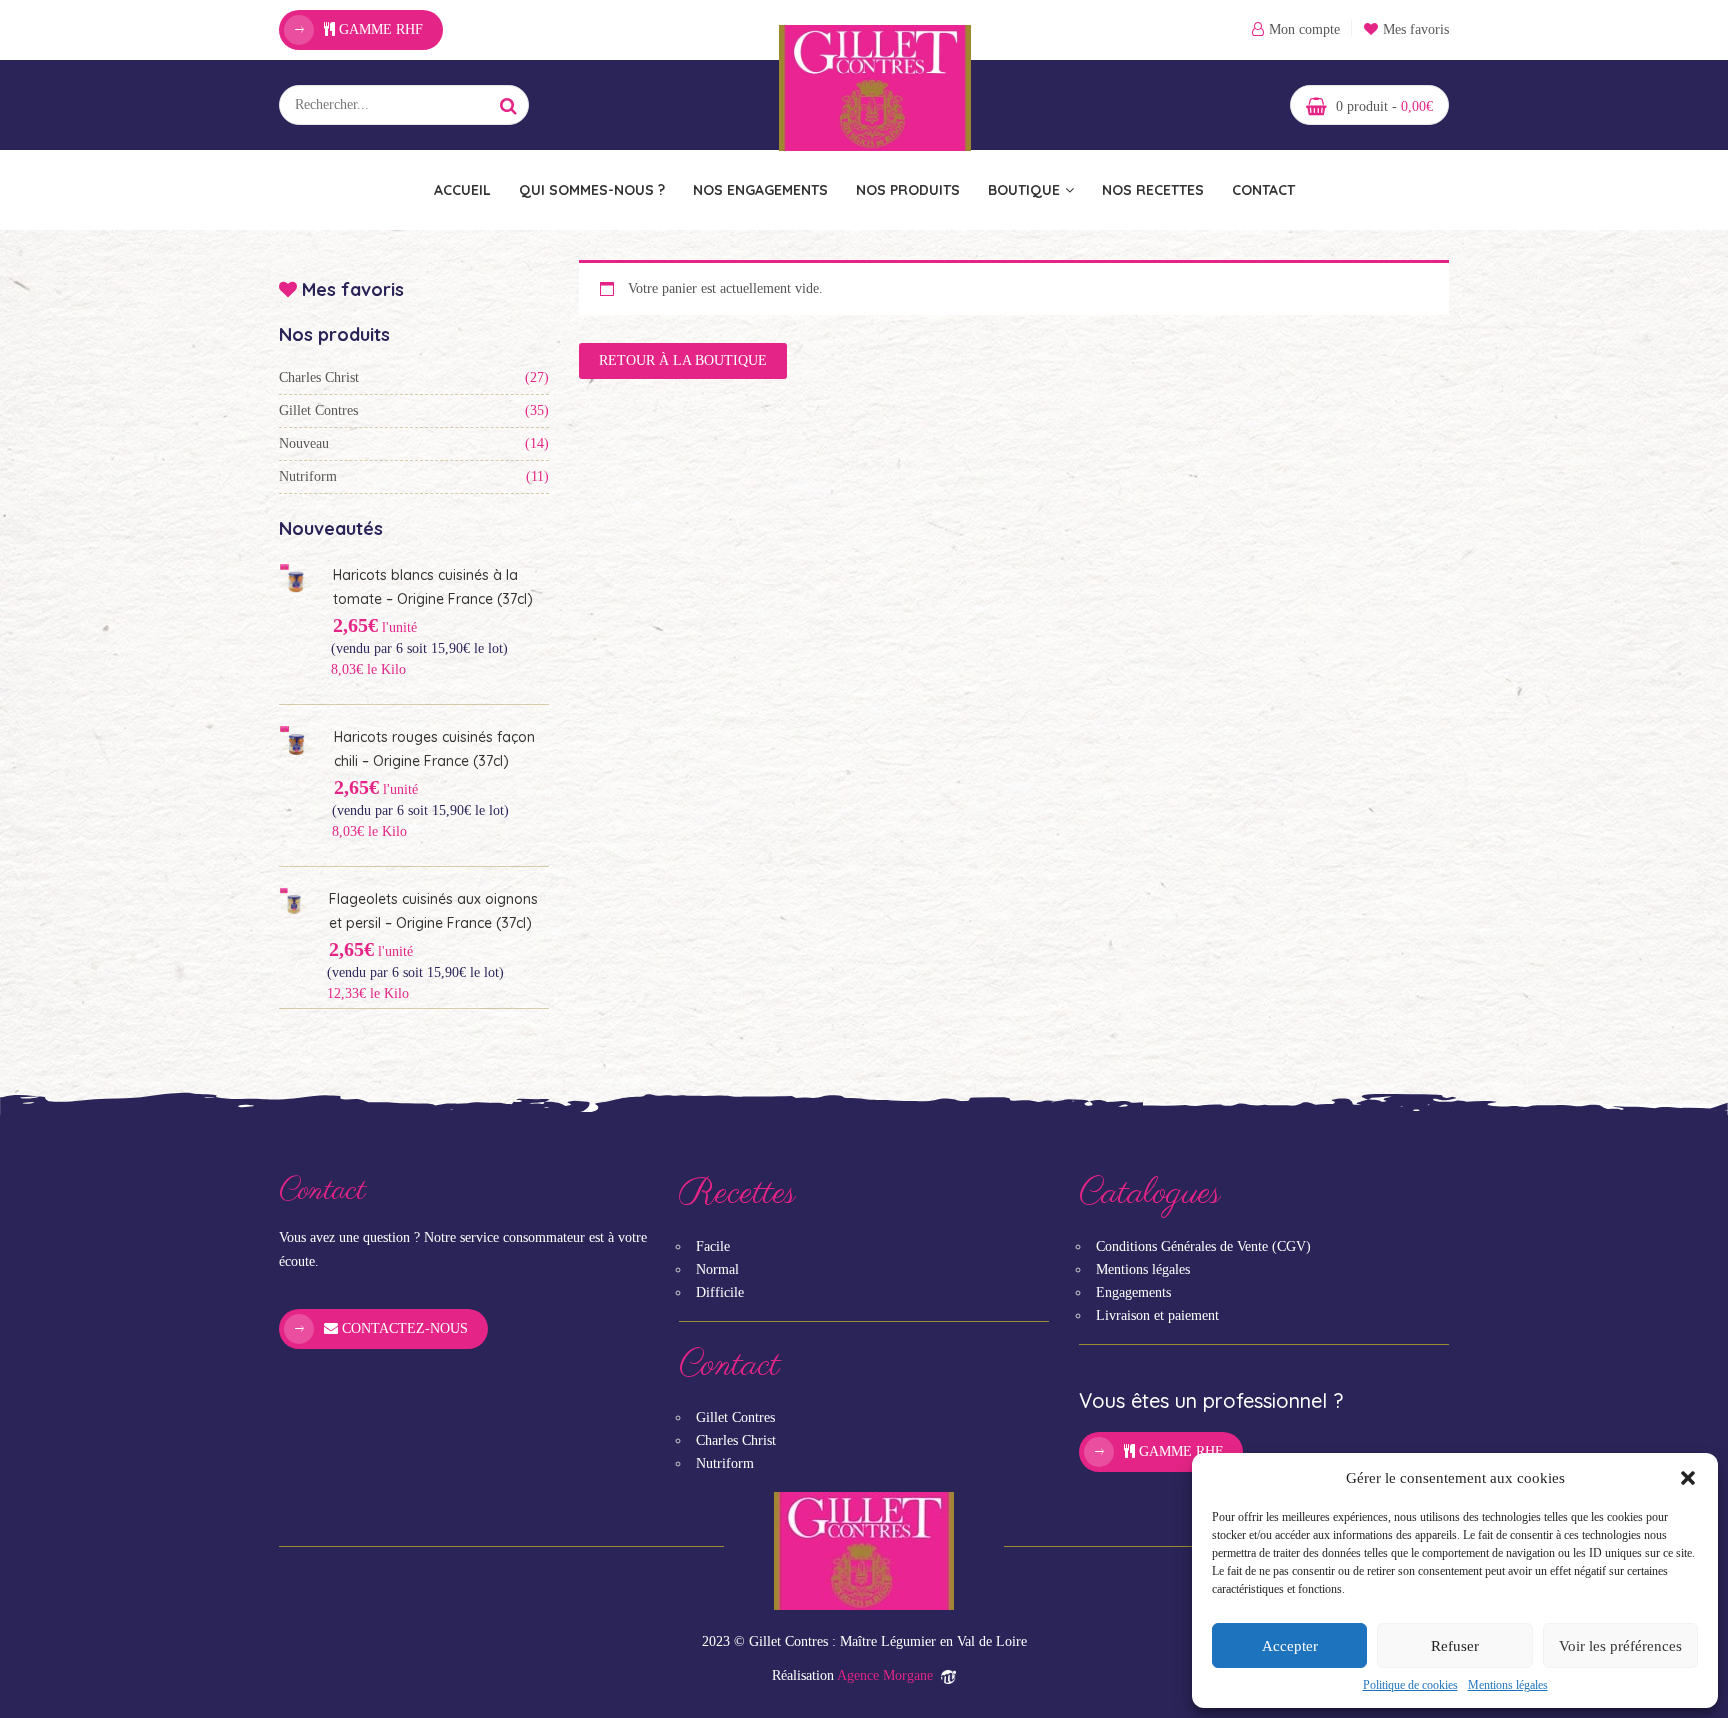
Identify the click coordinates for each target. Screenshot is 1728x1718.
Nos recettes (1153, 190)
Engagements (1133, 1292)
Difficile (720, 1292)
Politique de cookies (1410, 1685)
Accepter (1290, 1646)
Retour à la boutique (683, 360)
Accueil (462, 190)
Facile (713, 1246)
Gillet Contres (318, 410)
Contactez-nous (403, 1328)
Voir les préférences (1620, 1646)
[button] (1688, 1478)
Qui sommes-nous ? (592, 190)
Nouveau (304, 443)
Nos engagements (760, 190)
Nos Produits (908, 190)
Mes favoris (1416, 29)
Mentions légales (1508, 1685)
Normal (717, 1269)
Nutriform (308, 476)
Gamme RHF (379, 29)
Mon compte (1304, 29)
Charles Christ (319, 377)
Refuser (1455, 1646)
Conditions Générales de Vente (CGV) (1203, 1246)
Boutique (1024, 190)
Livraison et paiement (1157, 1315)
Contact (1263, 190)
